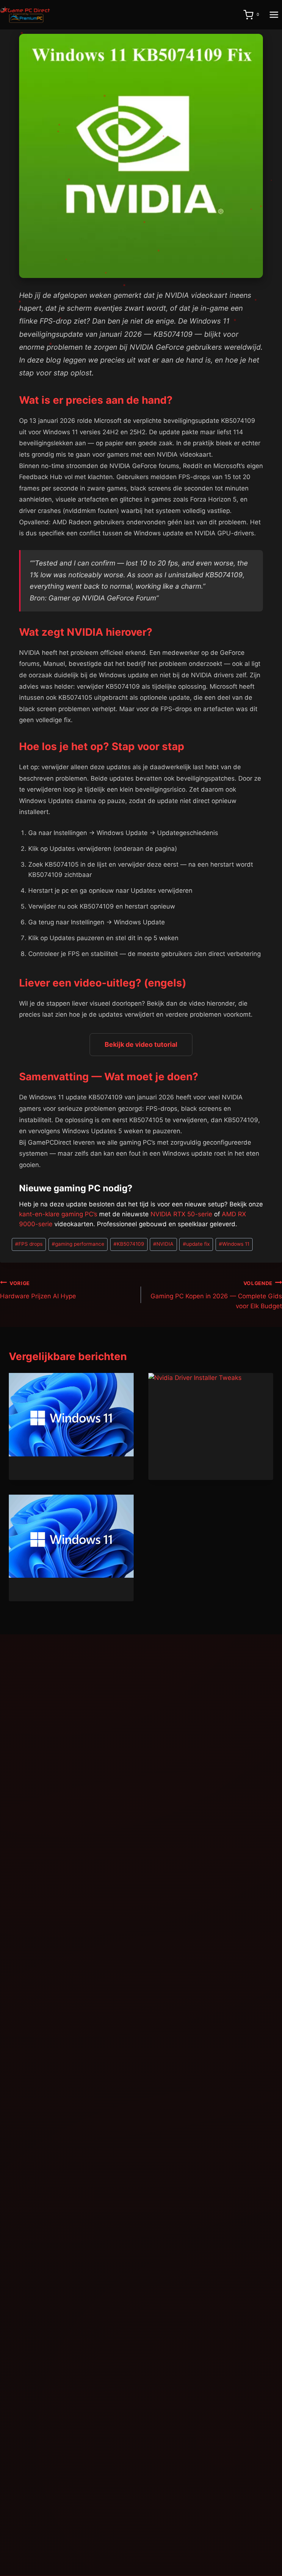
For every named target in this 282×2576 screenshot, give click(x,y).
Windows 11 (234, 1244)
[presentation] (71, 1415)
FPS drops (29, 1244)
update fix (196, 1244)
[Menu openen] (274, 15)
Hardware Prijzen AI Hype (38, 1290)
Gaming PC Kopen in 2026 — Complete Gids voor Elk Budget (216, 1295)
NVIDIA (163, 1244)
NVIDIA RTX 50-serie (181, 1214)
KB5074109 (129, 1244)
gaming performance (78, 1244)
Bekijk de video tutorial (141, 1044)
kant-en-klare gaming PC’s (58, 1214)
